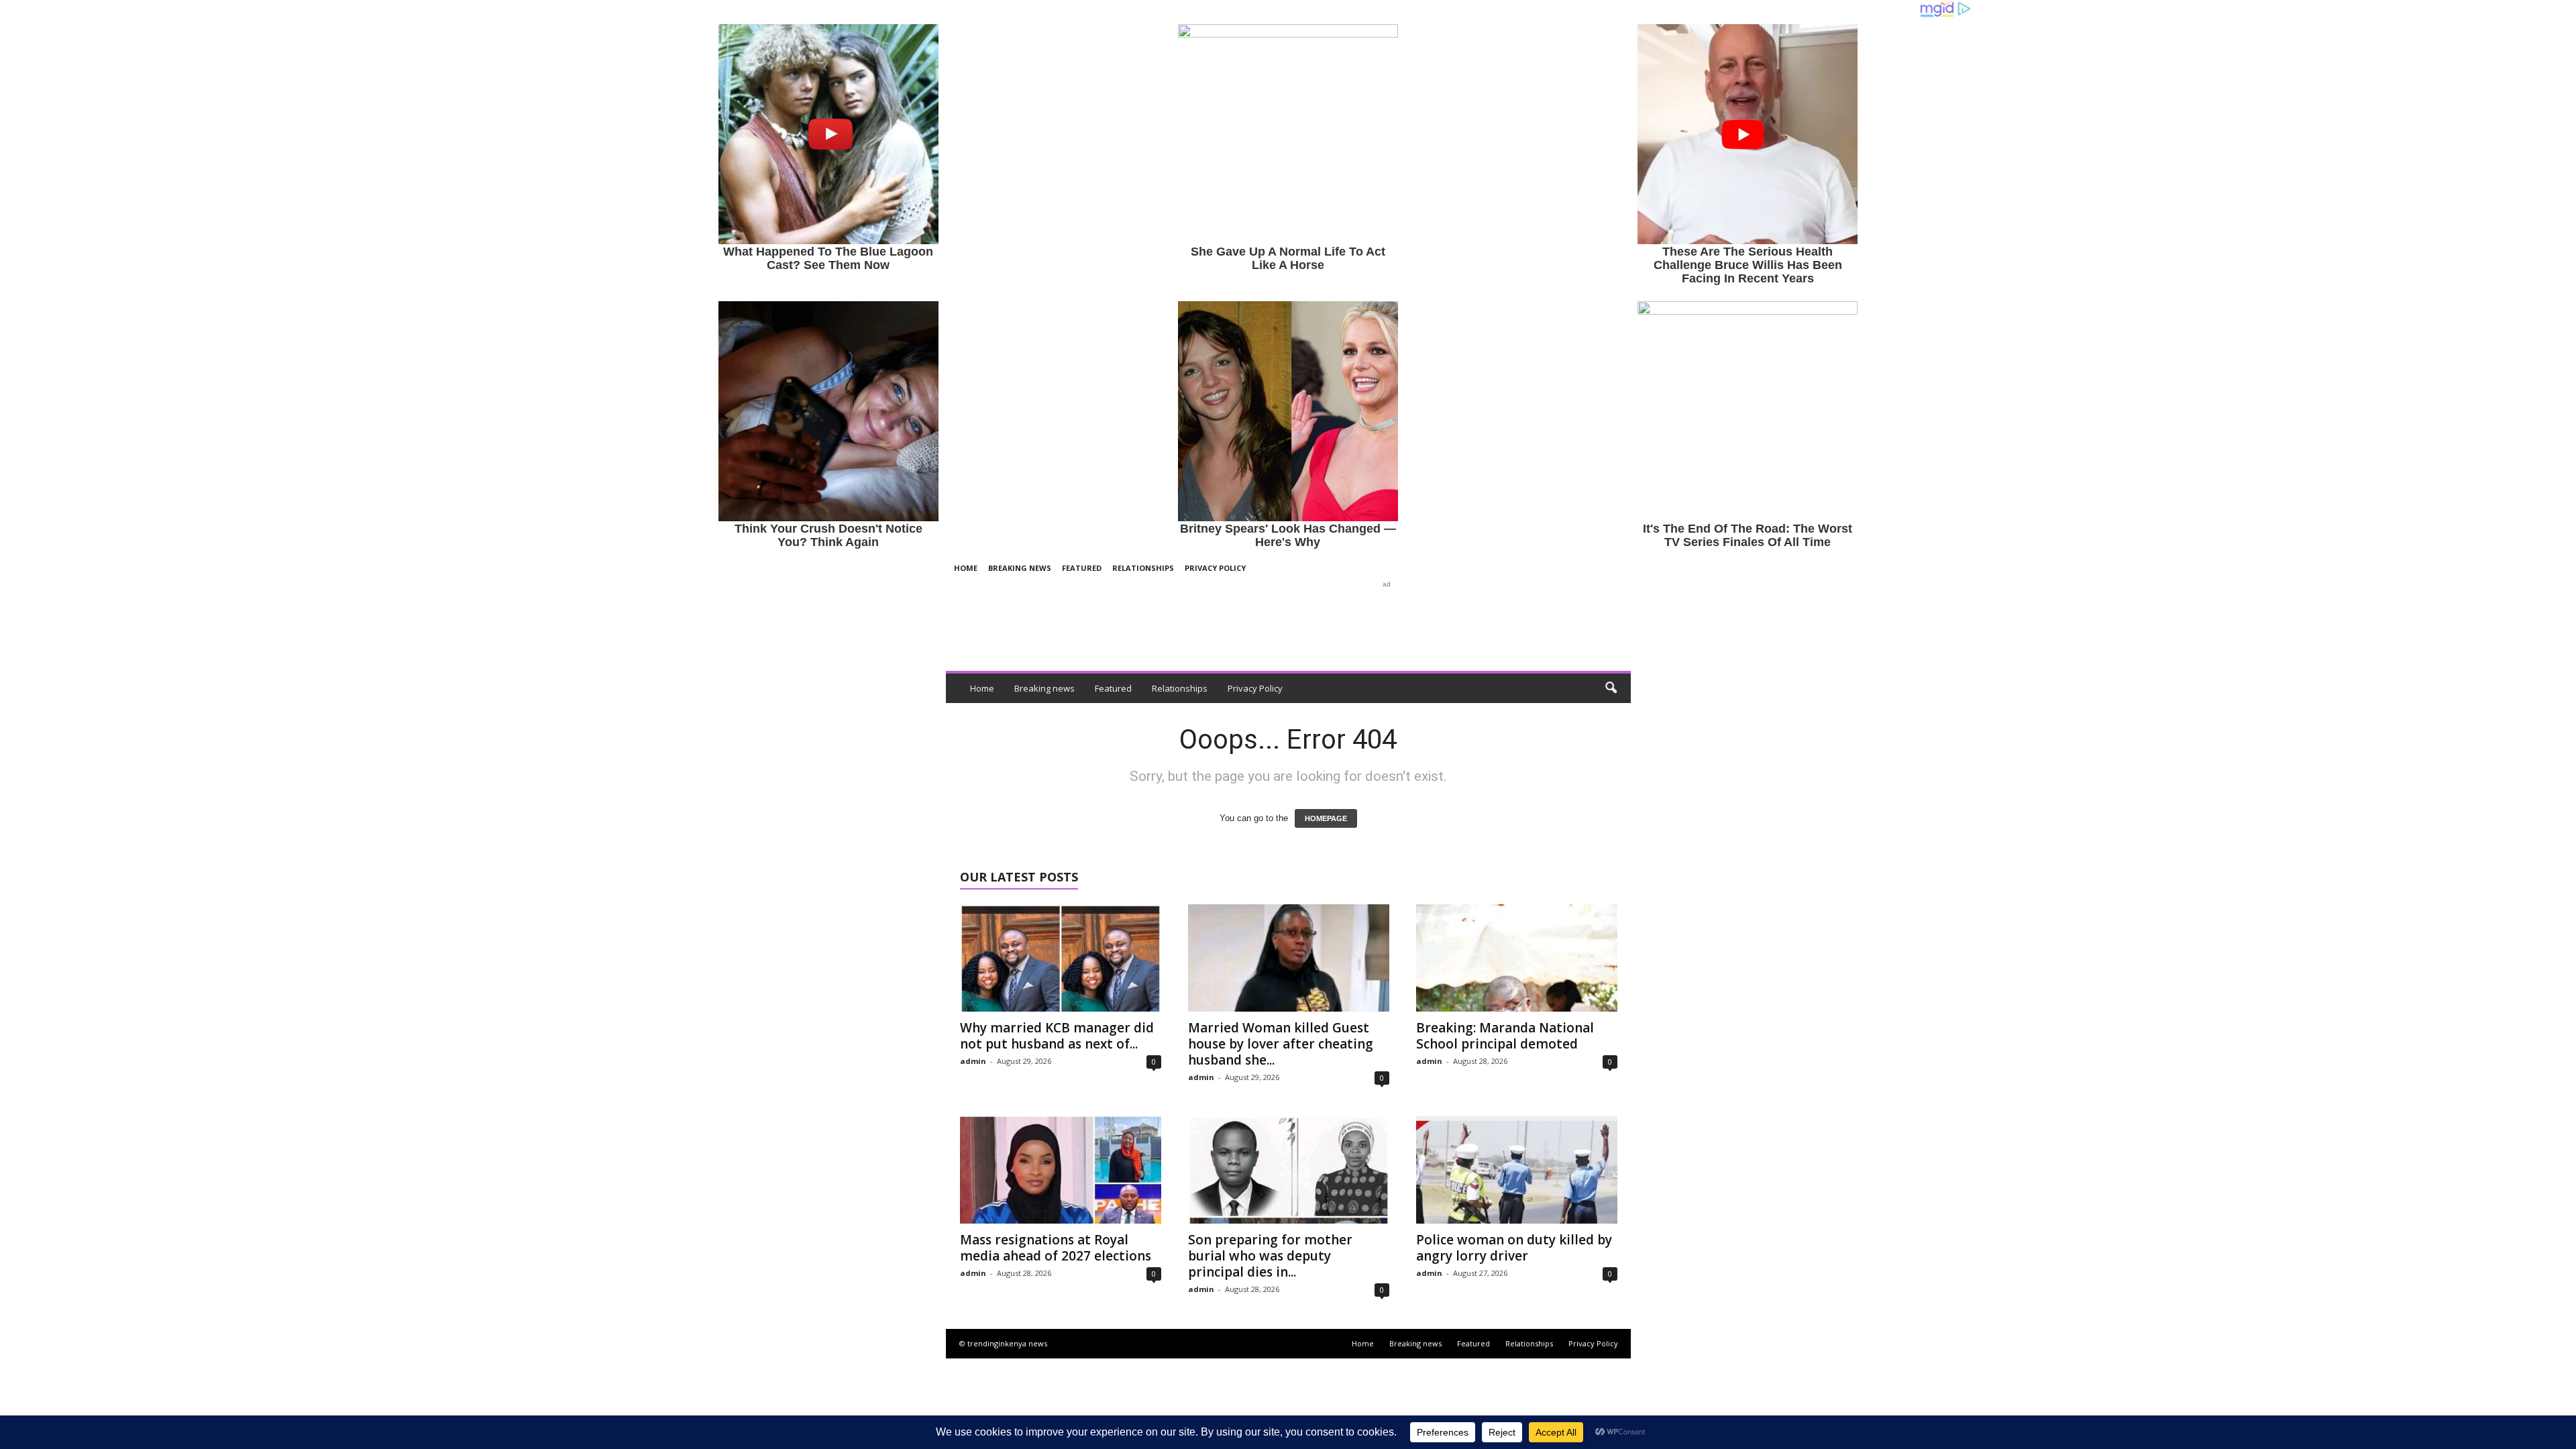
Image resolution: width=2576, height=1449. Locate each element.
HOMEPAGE (1326, 818)
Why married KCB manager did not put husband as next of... (1057, 1036)
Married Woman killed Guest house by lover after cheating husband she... (1281, 1044)
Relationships (1143, 568)
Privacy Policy (1215, 568)
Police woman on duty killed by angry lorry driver (1514, 1248)
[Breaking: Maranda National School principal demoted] (1517, 958)
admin (973, 1061)
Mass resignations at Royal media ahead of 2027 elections (1056, 1248)
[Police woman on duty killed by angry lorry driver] (1517, 1170)
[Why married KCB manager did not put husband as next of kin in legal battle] (1061, 958)
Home (966, 568)
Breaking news (1020, 568)
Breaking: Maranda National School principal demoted (1505, 1036)
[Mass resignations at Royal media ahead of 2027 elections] (1061, 1170)
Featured (1082, 568)
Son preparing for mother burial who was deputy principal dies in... (1270, 1256)
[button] (1611, 688)
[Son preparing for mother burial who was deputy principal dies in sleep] (1289, 1170)
